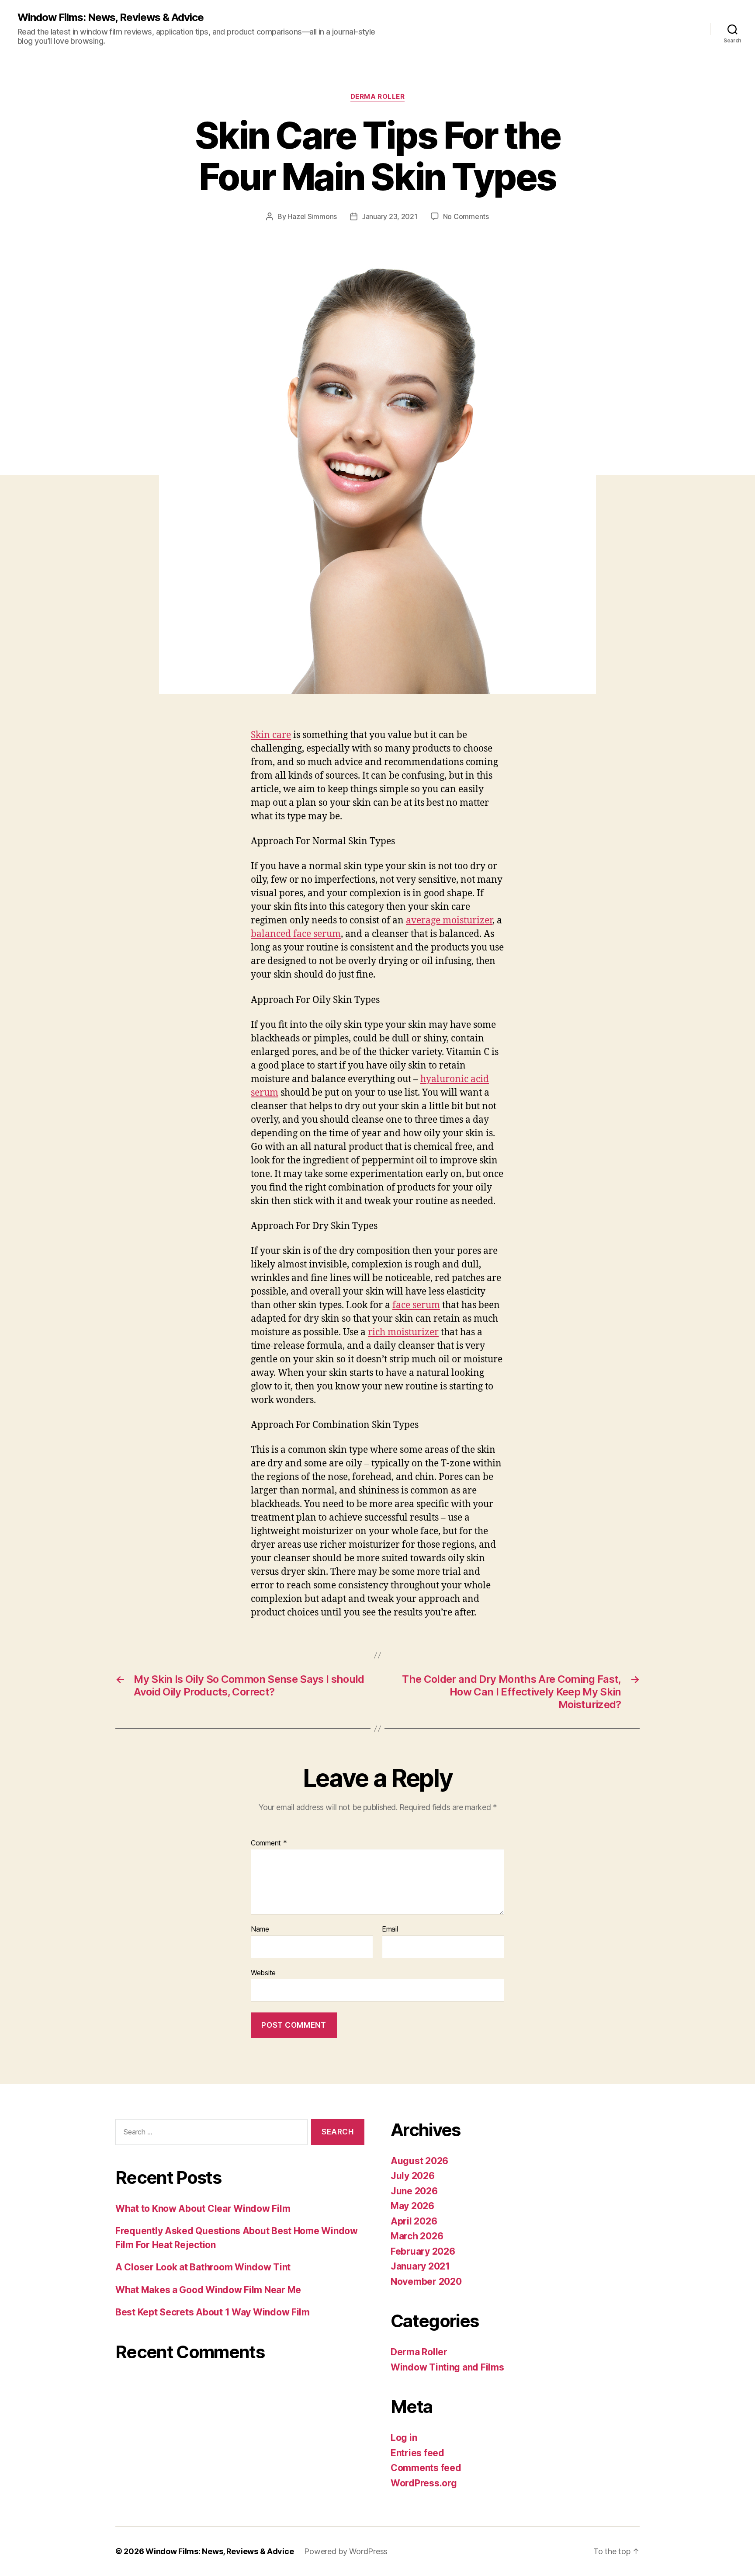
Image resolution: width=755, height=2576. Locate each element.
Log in (404, 2438)
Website (263, 1972)
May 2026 (412, 2206)
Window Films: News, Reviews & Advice (111, 17)
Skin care (271, 735)
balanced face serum (296, 934)
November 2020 (426, 2282)
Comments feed (426, 2468)
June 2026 (414, 2191)
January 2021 (420, 2266)
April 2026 (414, 2221)
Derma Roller (378, 97)
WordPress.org (424, 2483)
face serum (416, 1305)
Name (260, 1929)
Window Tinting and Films (447, 2367)
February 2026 (423, 2251)
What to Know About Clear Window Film (203, 2209)
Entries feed (417, 2453)
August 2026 (419, 2161)
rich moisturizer (403, 1332)
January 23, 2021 (390, 216)
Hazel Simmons (312, 216)
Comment (269, 1843)
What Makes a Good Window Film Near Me (208, 2290)
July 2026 (413, 2176)
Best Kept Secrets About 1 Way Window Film (213, 2312)
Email (390, 1929)
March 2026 (417, 2236)
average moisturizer (449, 921)
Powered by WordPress (346, 2551)
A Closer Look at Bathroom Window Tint (203, 2267)
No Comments (466, 216)
